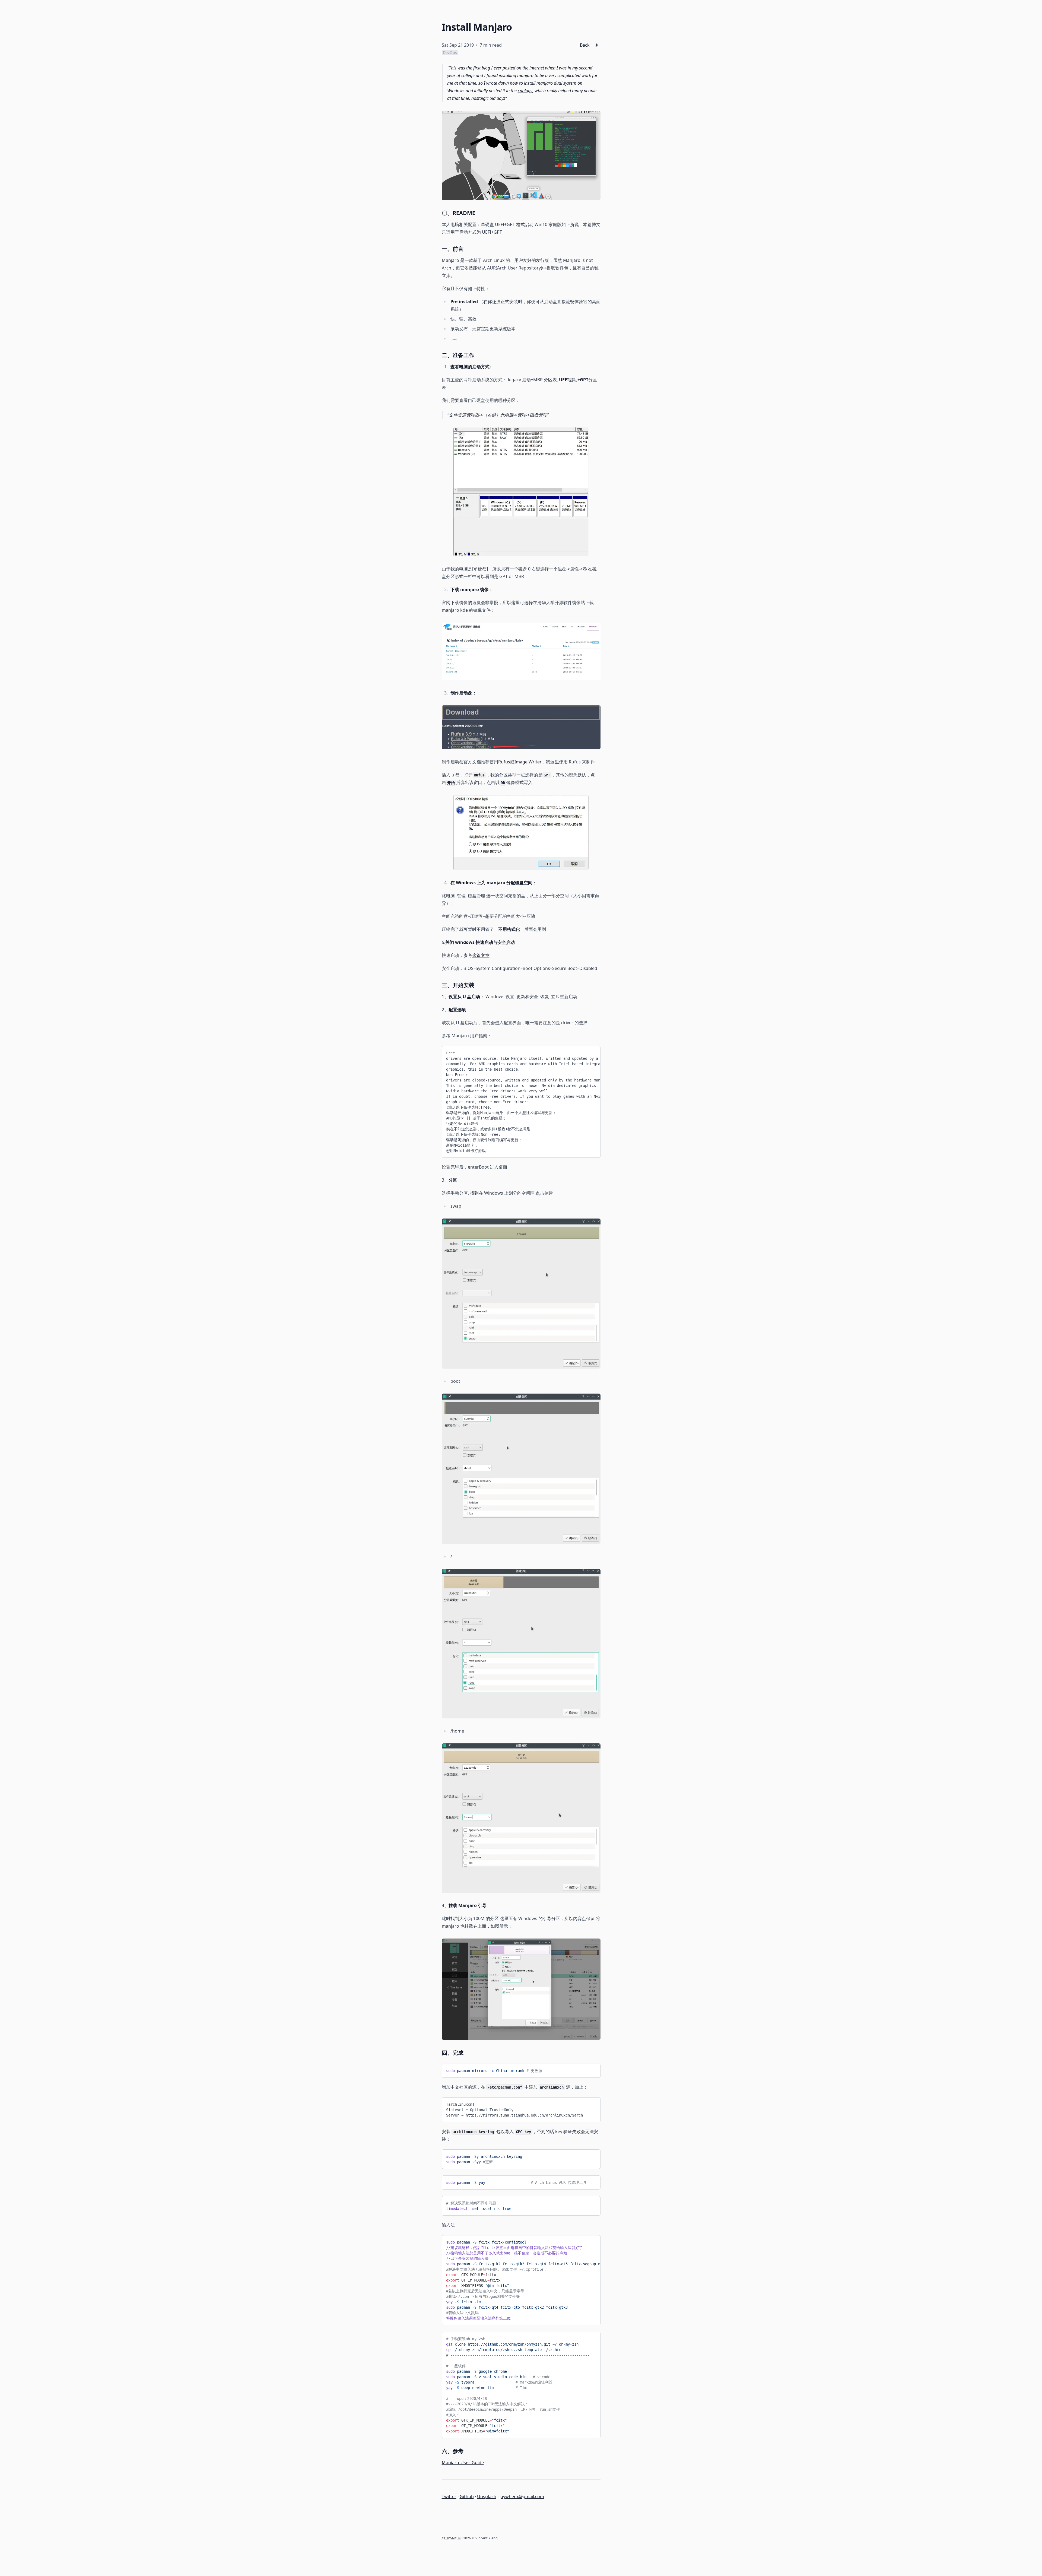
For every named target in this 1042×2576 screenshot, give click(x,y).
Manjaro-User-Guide (463, 2463)
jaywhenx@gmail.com (522, 2496)
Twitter (449, 2496)
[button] (597, 45)
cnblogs (525, 91)
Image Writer (528, 762)
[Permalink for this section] (479, 213)
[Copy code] (592, 1052)
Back (585, 45)
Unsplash (487, 2496)
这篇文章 (481, 955)
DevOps (450, 53)
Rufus (504, 762)
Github (467, 2496)
